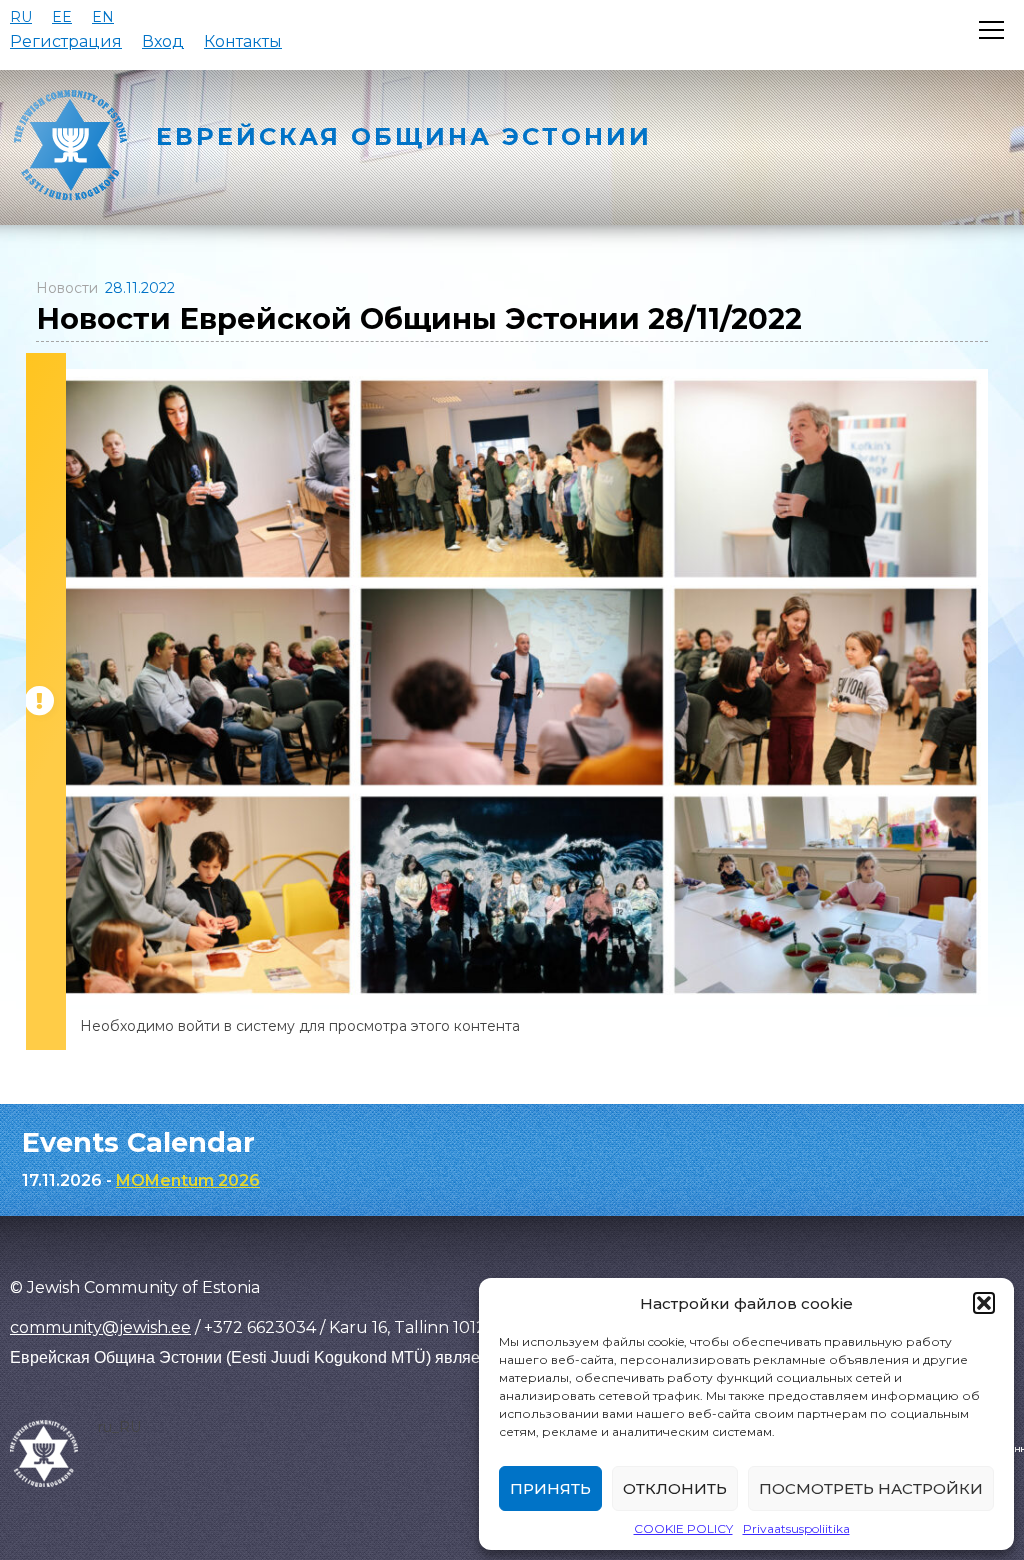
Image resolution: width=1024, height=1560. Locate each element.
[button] (984, 1303)
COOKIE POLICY (683, 1528)
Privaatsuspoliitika (796, 1528)
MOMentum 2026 (188, 1180)
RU (21, 17)
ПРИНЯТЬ (550, 1488)
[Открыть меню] (991, 30)
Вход (163, 41)
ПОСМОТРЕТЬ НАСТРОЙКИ (871, 1488)
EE (62, 17)
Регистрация (66, 41)
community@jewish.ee (100, 1327)
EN (103, 17)
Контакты (243, 41)
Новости (67, 288)
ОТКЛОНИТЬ (675, 1488)
